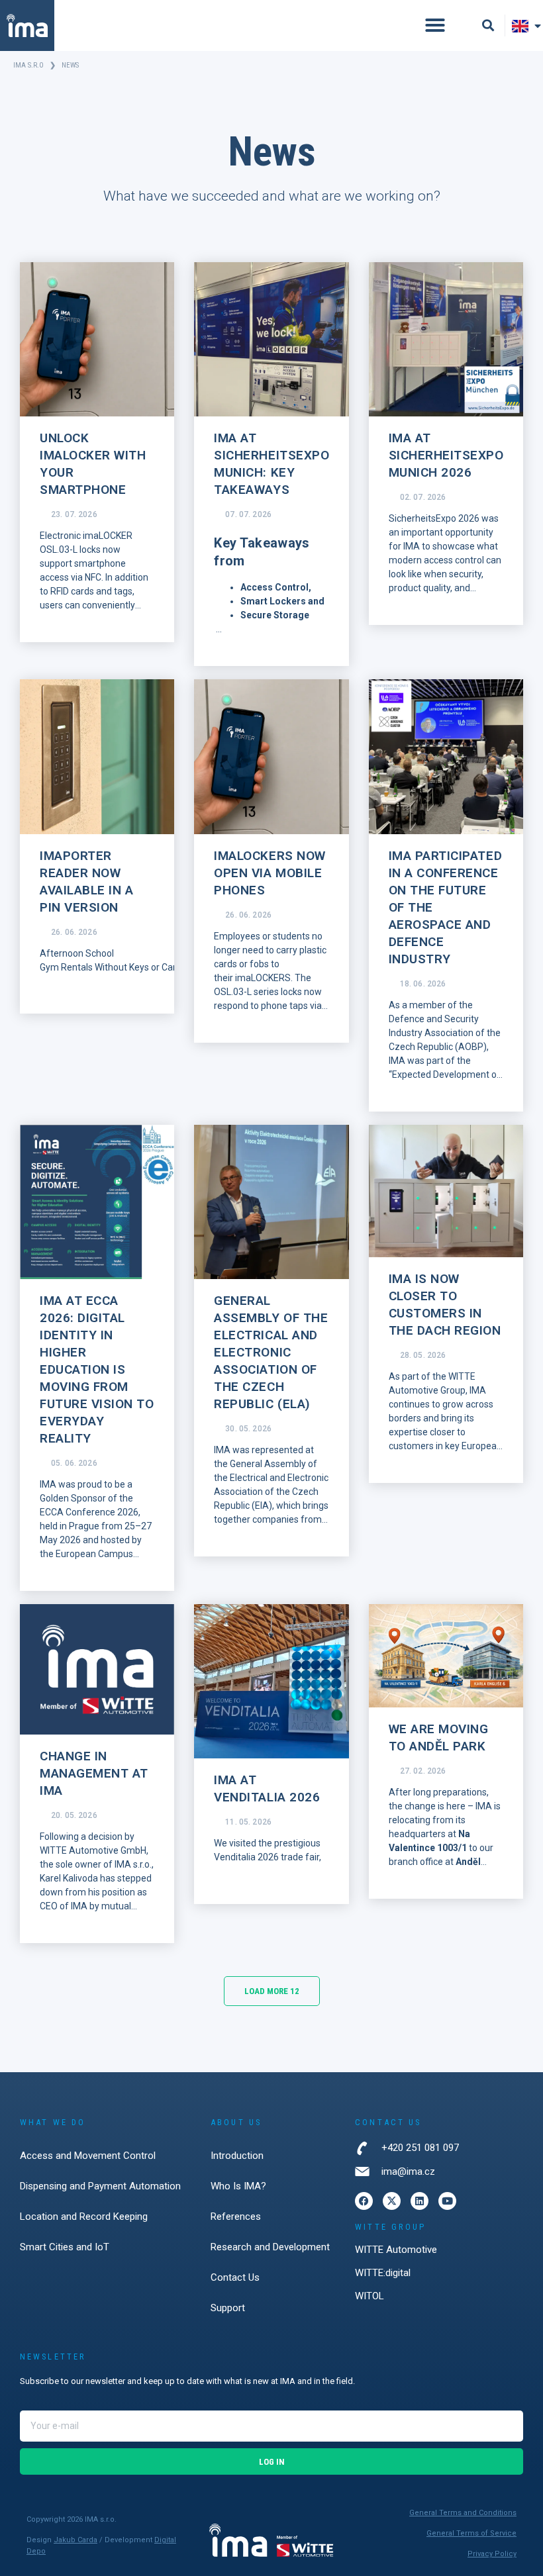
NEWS (70, 65)
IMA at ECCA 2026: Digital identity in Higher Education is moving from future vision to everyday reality (97, 1369)
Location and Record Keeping (84, 2217)
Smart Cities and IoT (65, 2247)
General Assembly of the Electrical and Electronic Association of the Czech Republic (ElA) (271, 1352)
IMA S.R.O (30, 65)
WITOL (370, 2296)
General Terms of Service (471, 2533)
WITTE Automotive (396, 2250)
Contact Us (235, 2277)
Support (228, 2308)
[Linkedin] (420, 2201)
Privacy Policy (492, 2554)
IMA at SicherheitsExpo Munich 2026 (446, 455)
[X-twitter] (392, 2201)
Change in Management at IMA (94, 1773)
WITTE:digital (383, 2273)
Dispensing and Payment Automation (100, 2186)
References (236, 2217)
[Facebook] (364, 2201)
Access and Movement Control (88, 2156)
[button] (435, 25)
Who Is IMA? (238, 2186)
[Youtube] (447, 2201)
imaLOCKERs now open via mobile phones (270, 873)
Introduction (237, 2156)
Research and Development (270, 2247)
